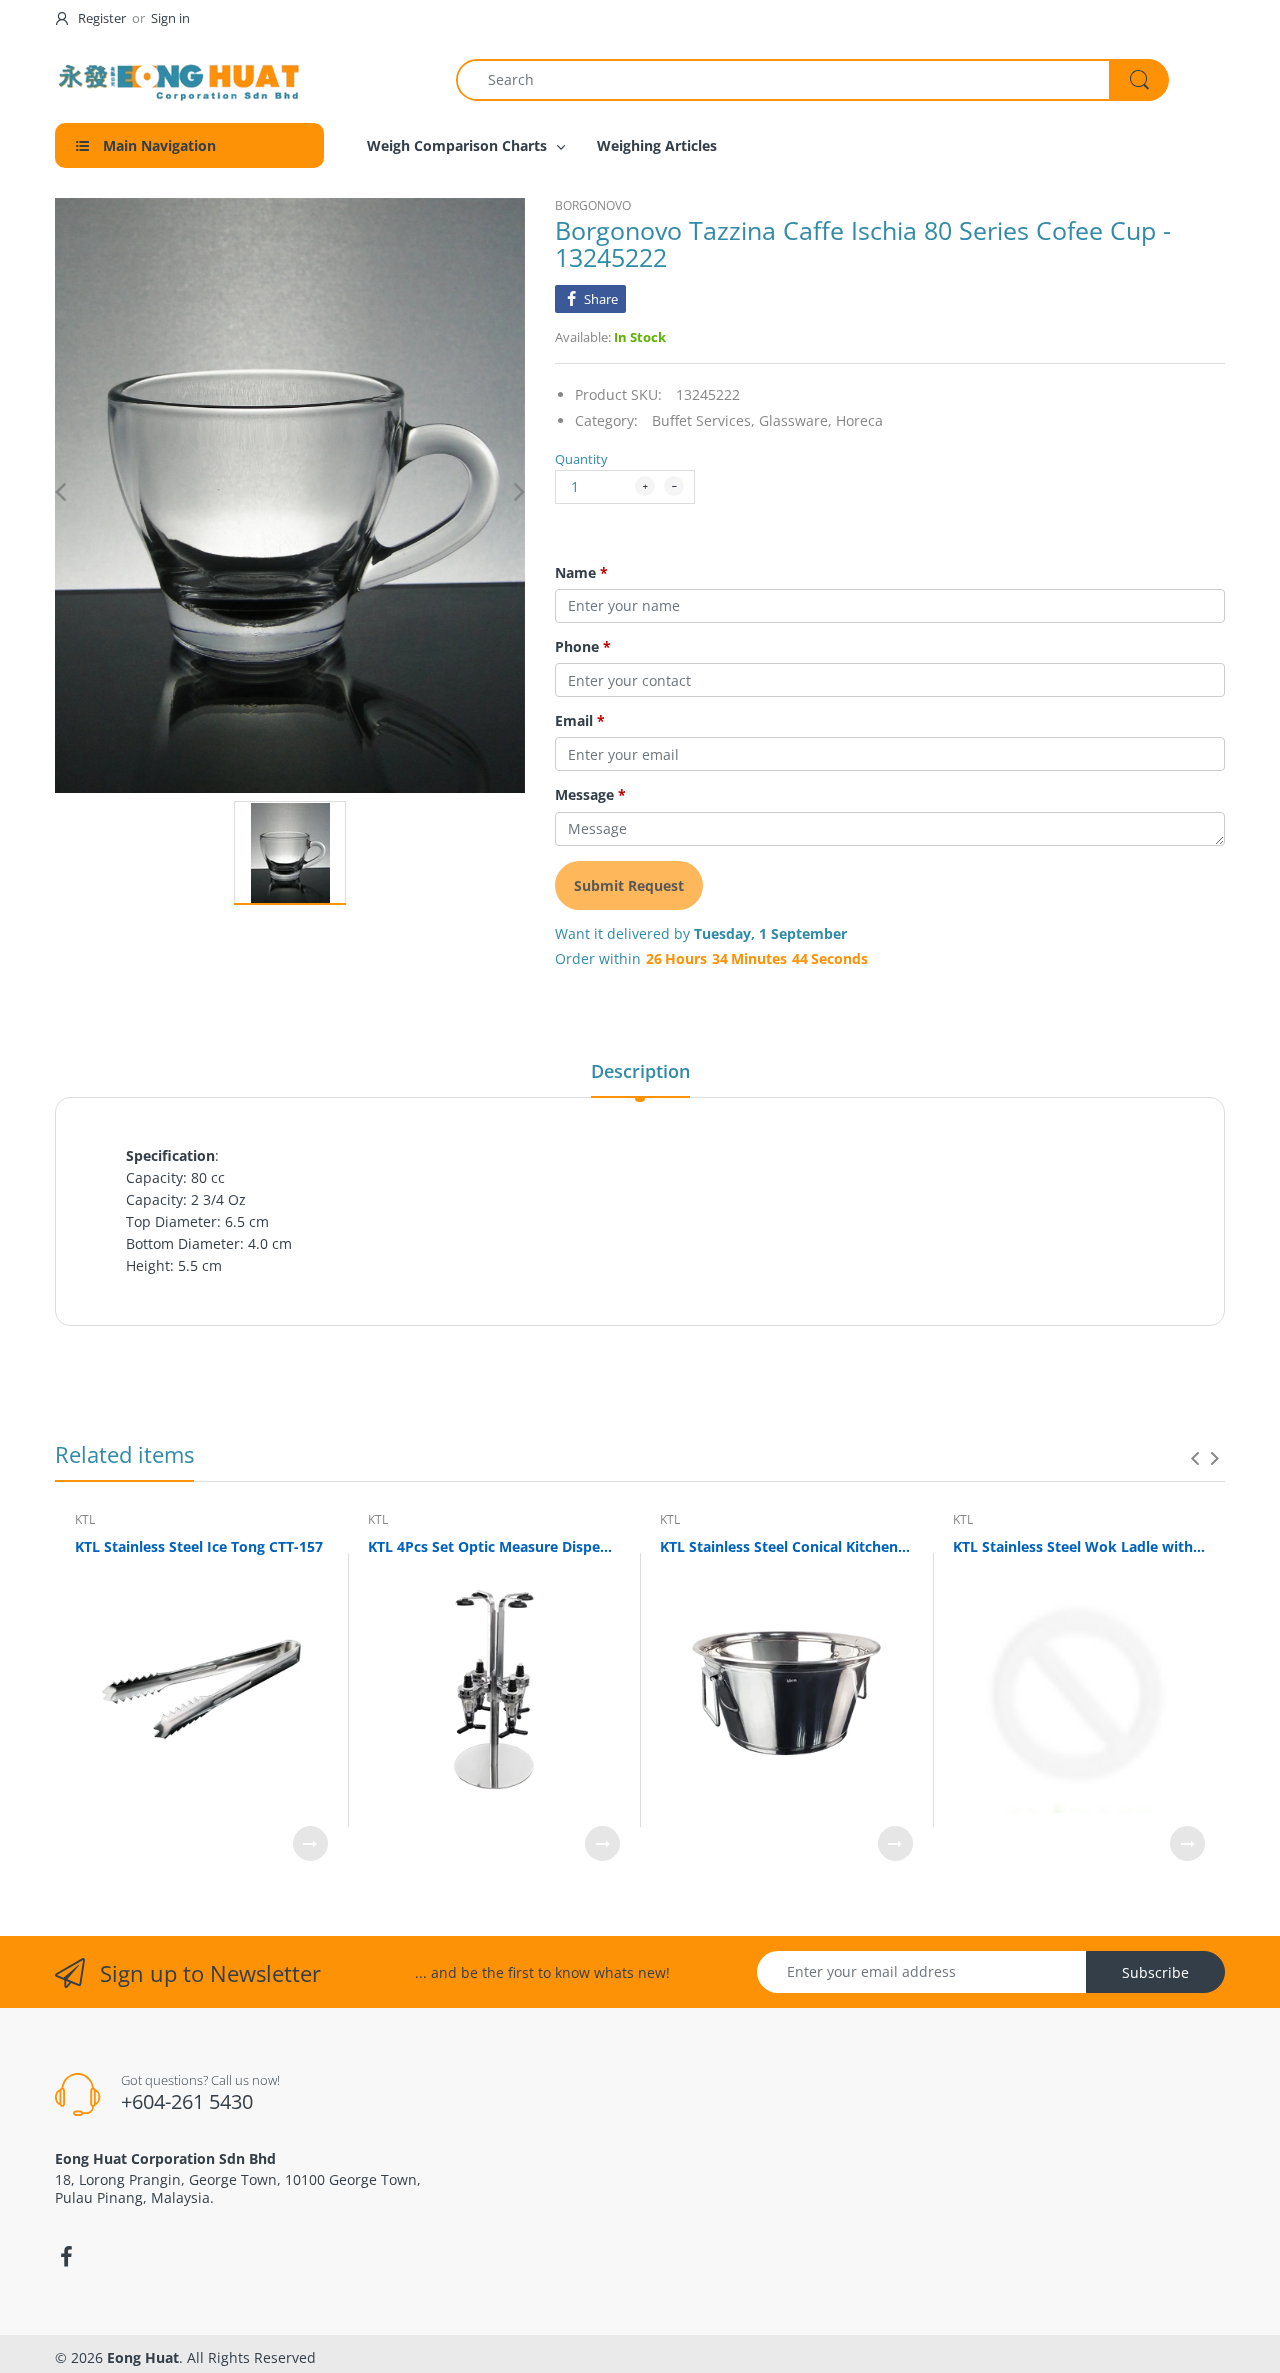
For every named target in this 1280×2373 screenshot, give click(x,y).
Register (102, 18)
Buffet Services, (703, 420)
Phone (583, 647)
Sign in (170, 18)
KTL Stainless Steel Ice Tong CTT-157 (199, 1546)
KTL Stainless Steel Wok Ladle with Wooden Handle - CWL (1079, 1546)
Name (581, 573)
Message (590, 795)
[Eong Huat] (180, 79)
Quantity (581, 459)
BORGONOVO (593, 205)
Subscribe (1155, 1972)
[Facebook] (66, 2257)
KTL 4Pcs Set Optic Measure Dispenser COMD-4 (494, 1546)
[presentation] (1195, 1458)
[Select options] (310, 1843)
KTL (85, 1519)
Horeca (859, 420)
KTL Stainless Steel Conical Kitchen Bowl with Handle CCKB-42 (786, 1546)
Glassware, (795, 420)
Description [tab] (640, 1071)
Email (580, 721)
